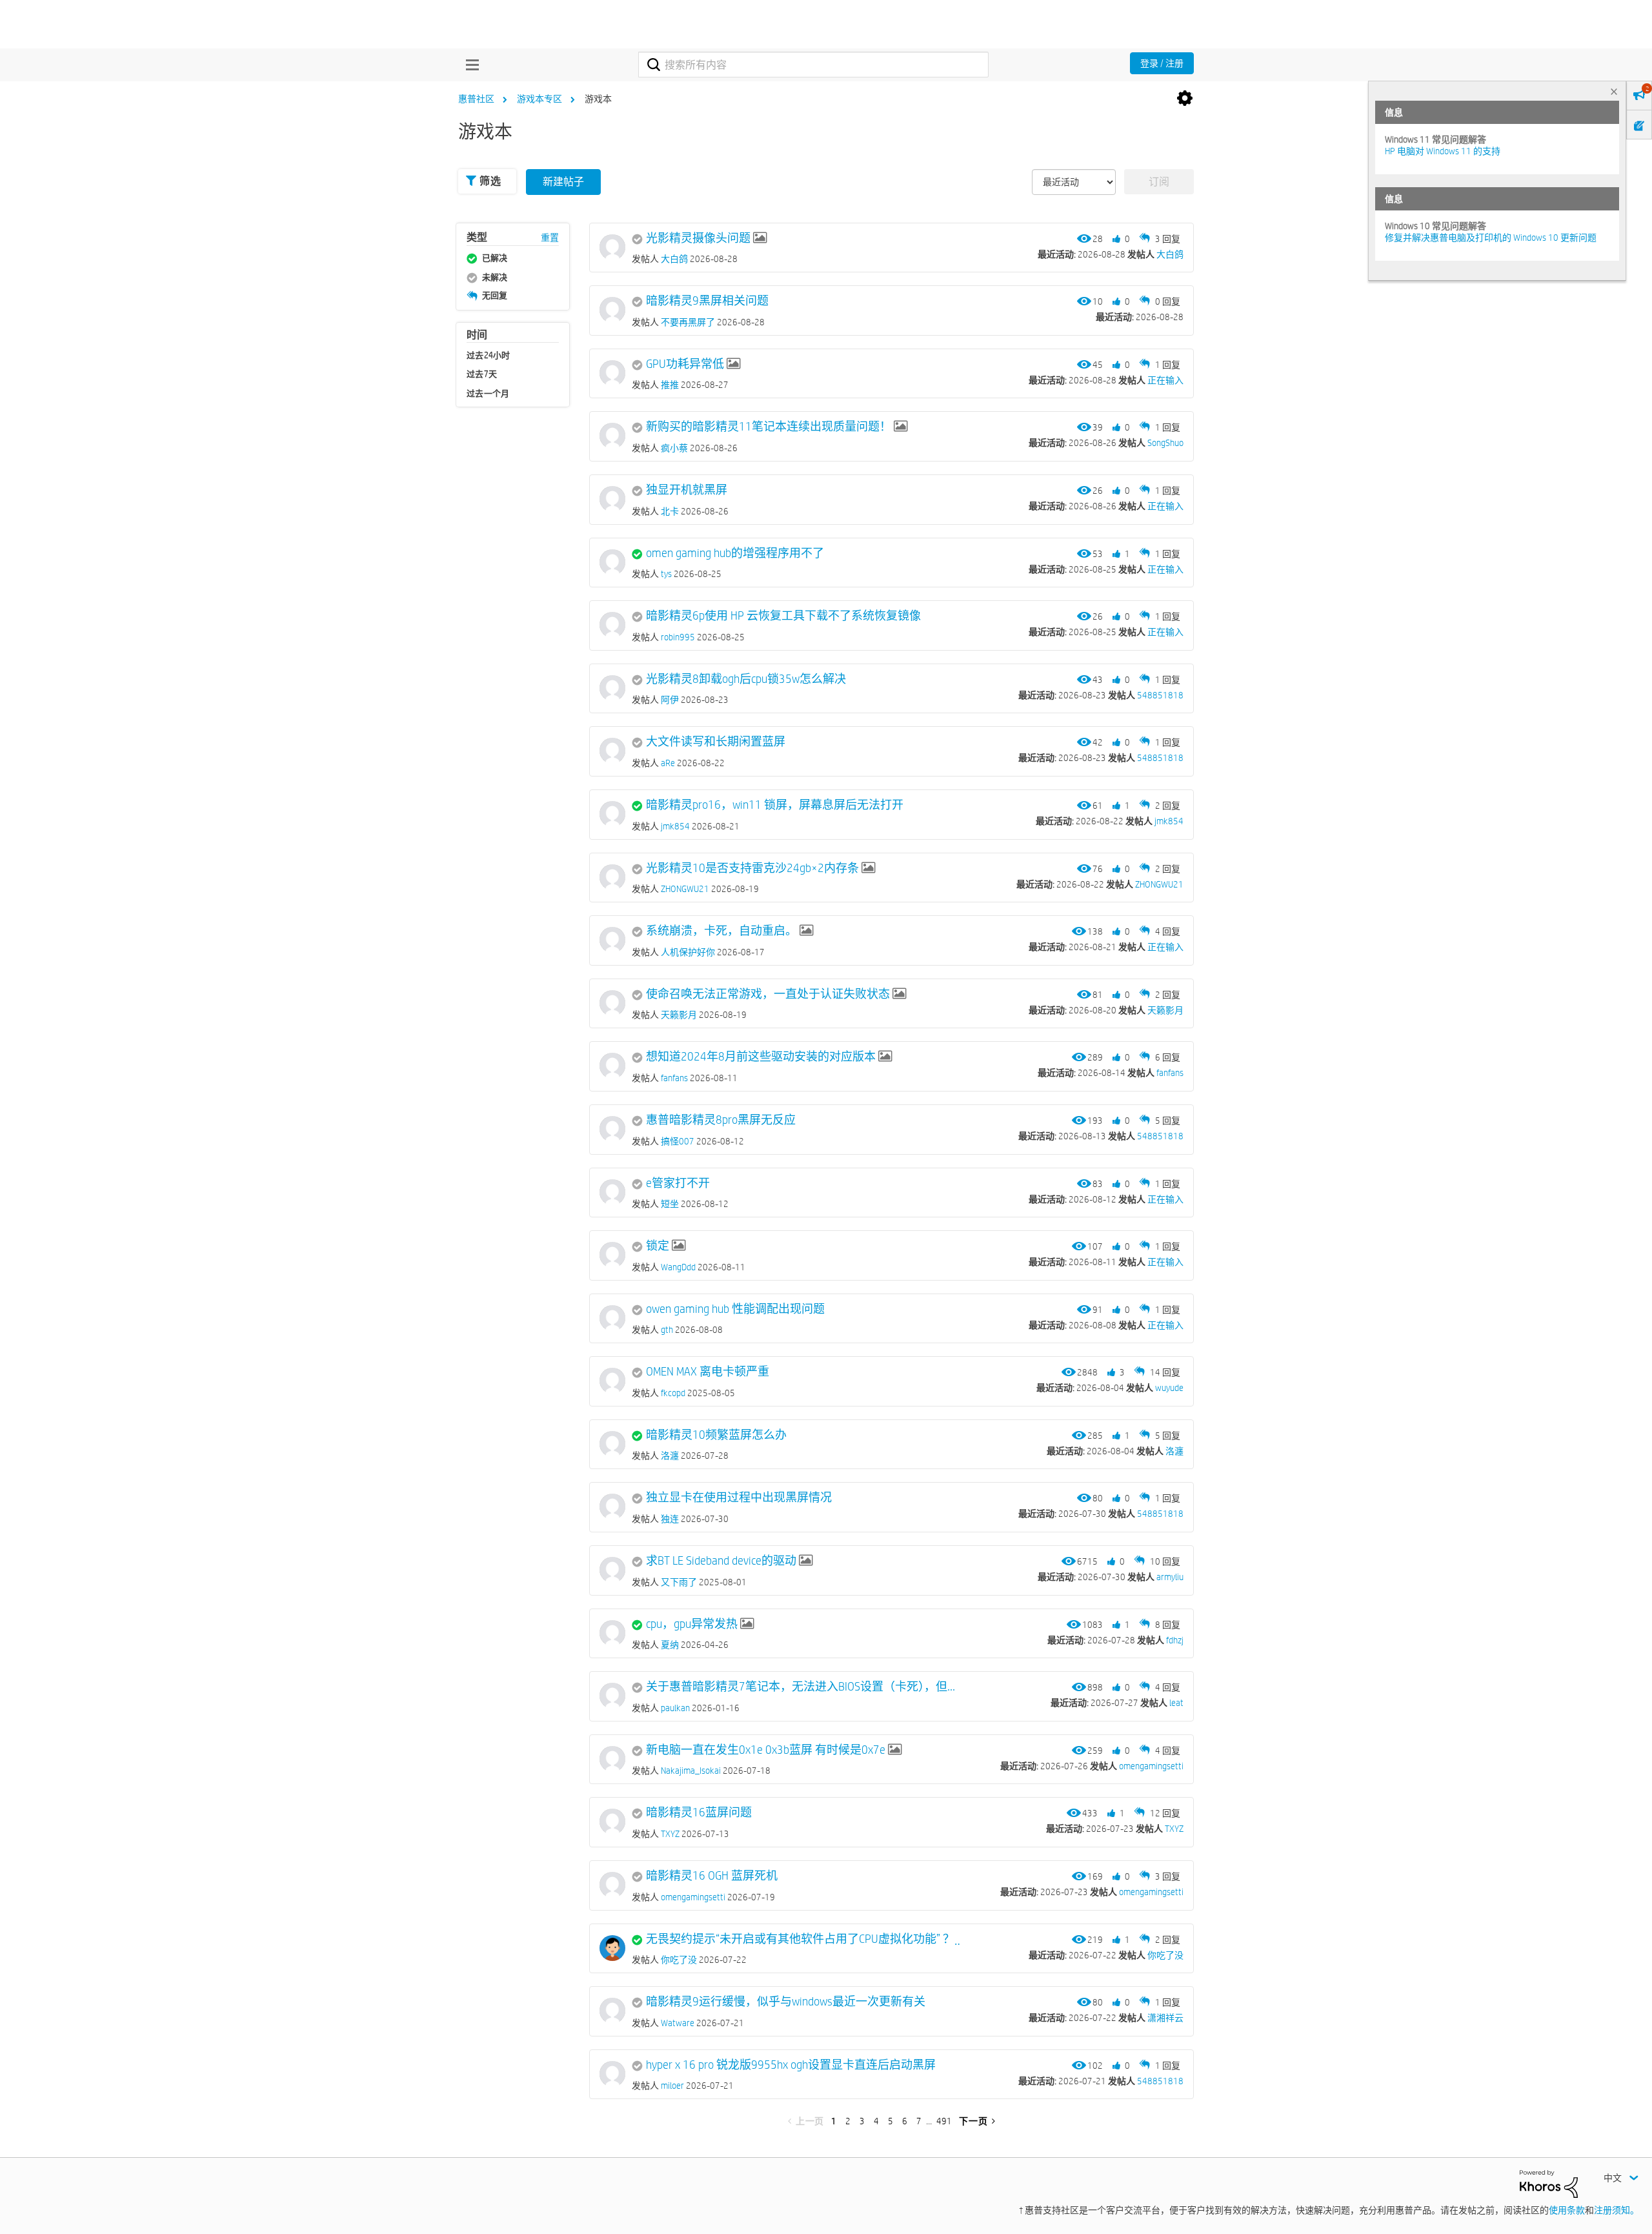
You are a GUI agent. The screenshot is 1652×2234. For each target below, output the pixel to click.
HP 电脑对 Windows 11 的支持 (1443, 151)
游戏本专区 (539, 99)
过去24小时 (489, 355)
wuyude (1169, 1388)
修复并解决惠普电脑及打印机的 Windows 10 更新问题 (1491, 238)
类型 (477, 237)
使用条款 (1567, 2210)
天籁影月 (1165, 1010)
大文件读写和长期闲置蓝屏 (716, 742)
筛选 (490, 181)
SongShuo (1165, 443)
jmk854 (1169, 821)
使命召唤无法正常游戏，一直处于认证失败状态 (768, 994)
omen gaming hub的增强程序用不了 (735, 553)
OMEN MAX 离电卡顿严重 (708, 1372)
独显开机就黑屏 (687, 490)
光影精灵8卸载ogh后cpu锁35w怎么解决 (746, 679)
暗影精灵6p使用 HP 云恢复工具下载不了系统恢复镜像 (783, 616)
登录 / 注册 (1162, 63)
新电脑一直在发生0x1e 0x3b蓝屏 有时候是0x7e (766, 1750)
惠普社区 (476, 99)
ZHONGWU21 (1159, 884)
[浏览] (469, 65)
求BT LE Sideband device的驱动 (721, 1561)
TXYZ (1174, 1829)
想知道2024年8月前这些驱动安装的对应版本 (761, 1057)
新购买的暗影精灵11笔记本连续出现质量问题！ (769, 427)
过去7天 (482, 374)
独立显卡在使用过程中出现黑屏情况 (739, 1498)
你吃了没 (1165, 1955)
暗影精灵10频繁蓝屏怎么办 (716, 1435)
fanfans (1170, 1073)
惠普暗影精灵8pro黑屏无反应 (721, 1120)
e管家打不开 (678, 1183)
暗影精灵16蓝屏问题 (699, 1813)
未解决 (495, 277)
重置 (550, 238)
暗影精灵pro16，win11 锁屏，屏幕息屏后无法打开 (775, 805)
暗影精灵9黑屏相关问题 (707, 301)
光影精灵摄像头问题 (698, 238)
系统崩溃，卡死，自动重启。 (721, 931)
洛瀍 (1174, 1451)
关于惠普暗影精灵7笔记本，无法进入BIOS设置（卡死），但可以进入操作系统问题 (803, 1687)
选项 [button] (1185, 99)
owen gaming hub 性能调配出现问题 (735, 1309)
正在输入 (1165, 380)
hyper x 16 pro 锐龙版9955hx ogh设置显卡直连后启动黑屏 (791, 2065)
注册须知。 (1617, 2210)
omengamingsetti (1151, 1766)
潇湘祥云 (1165, 2018)
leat (1176, 1703)
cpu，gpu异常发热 (692, 1624)
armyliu (1170, 1577)
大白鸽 (1170, 254)
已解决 (495, 258)
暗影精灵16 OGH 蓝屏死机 (712, 1876)
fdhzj (1175, 1640)
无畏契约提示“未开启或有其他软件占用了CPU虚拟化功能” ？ (800, 1939)
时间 (477, 335)
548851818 (1160, 695)
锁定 (658, 1246)
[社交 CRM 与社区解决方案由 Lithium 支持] (1549, 2183)
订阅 (1159, 182)
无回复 (495, 295)
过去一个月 (488, 393)
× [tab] (1614, 91)
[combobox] (813, 65)
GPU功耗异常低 (685, 364)
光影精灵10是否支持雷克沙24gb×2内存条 (752, 868)
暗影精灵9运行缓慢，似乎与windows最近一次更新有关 (786, 2002)
